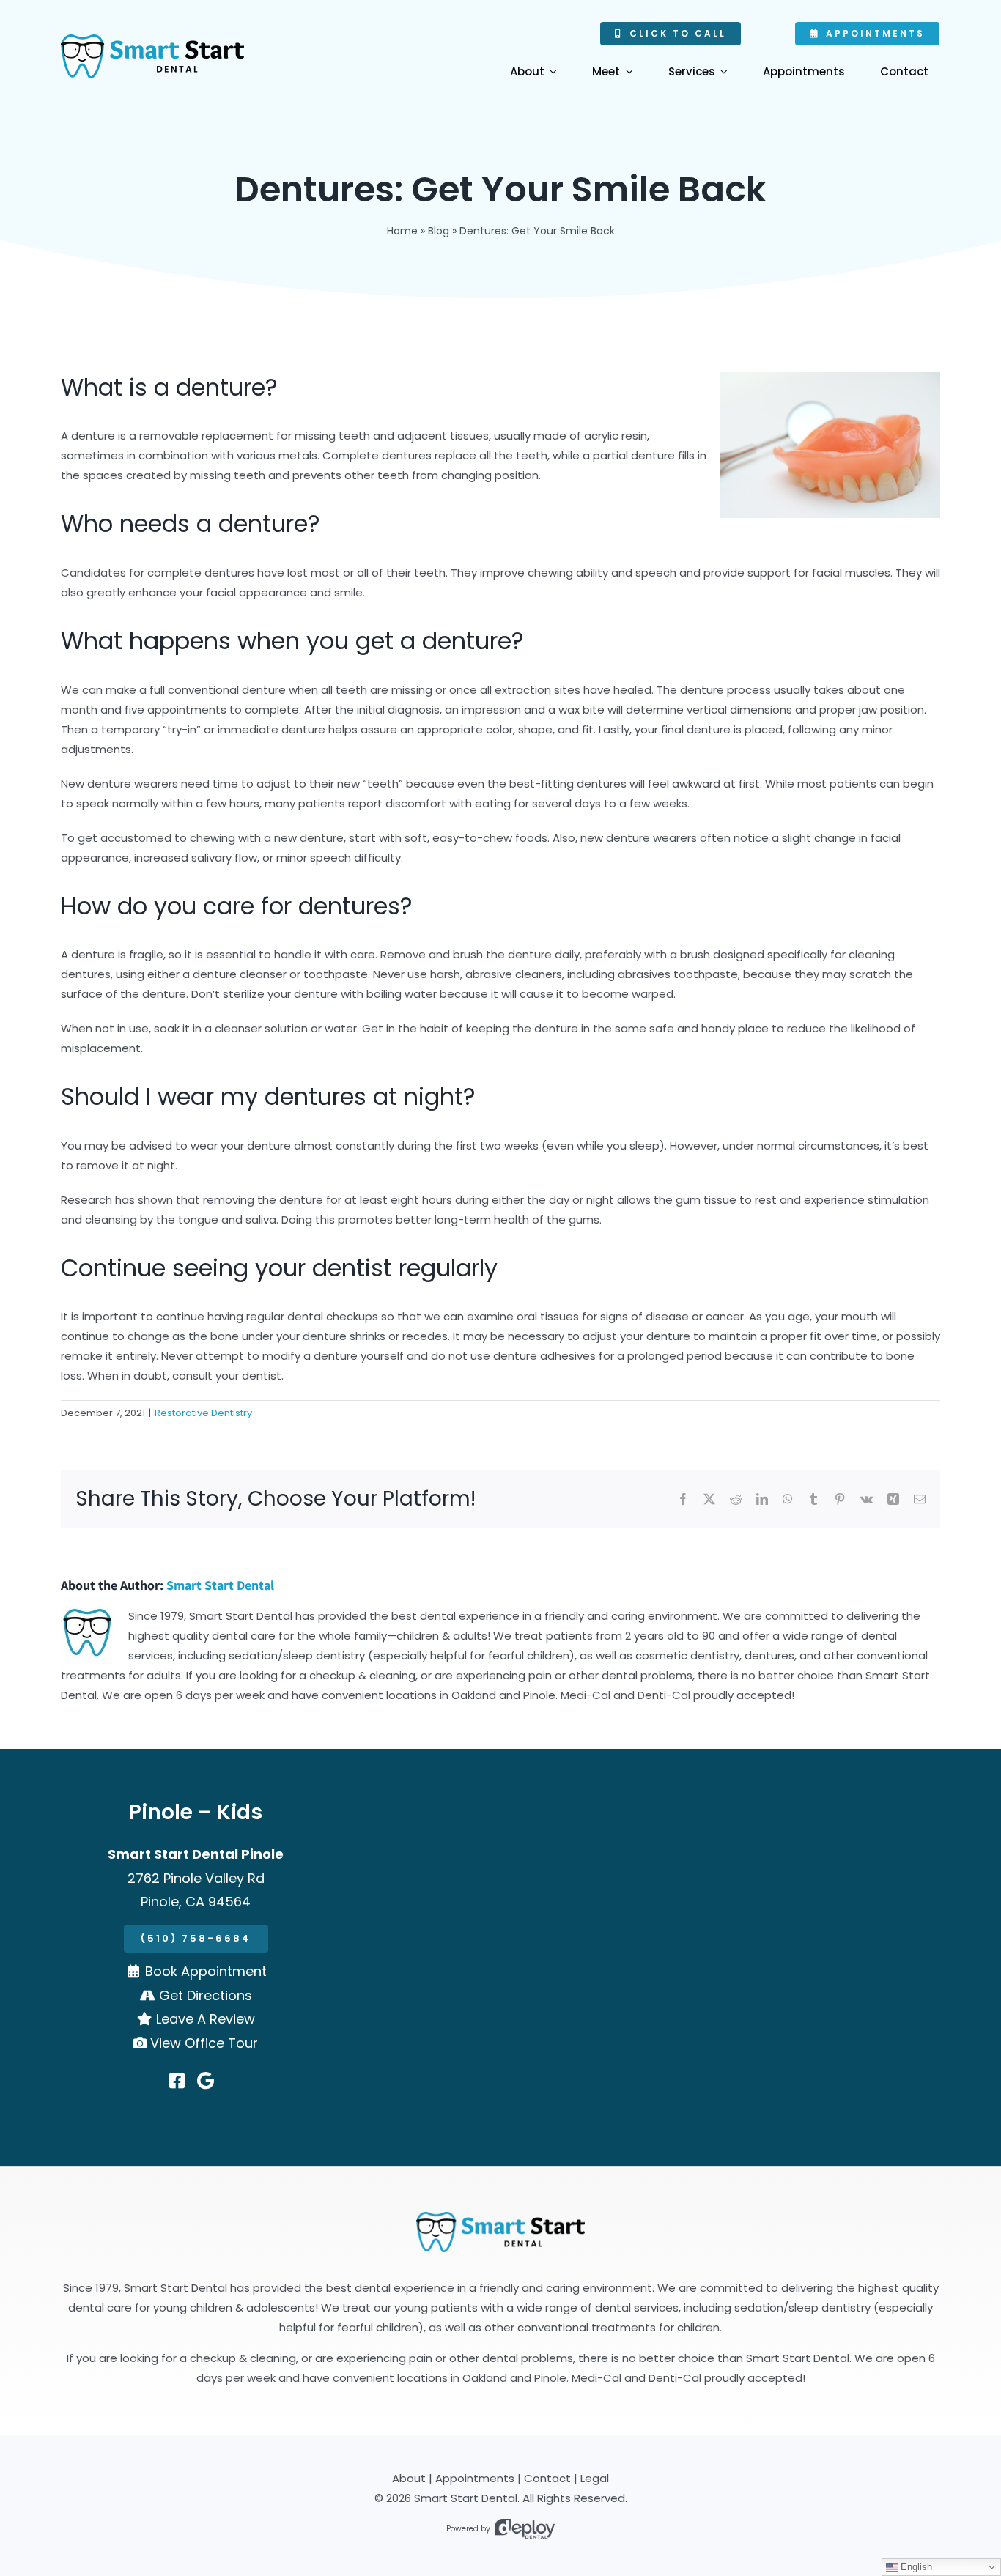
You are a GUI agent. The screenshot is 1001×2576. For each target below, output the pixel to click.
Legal (595, 2478)
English (915, 2567)
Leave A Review (206, 2019)
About (409, 2478)
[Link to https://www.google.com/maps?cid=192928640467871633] (206, 2081)
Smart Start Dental (220, 1585)
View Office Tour (204, 2043)
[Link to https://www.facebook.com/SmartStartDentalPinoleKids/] (177, 2081)
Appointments (475, 2478)
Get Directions (206, 1995)
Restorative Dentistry (203, 1413)
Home (402, 231)
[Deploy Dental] (525, 2529)
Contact (547, 2478)
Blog (439, 231)
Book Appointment (206, 1971)
